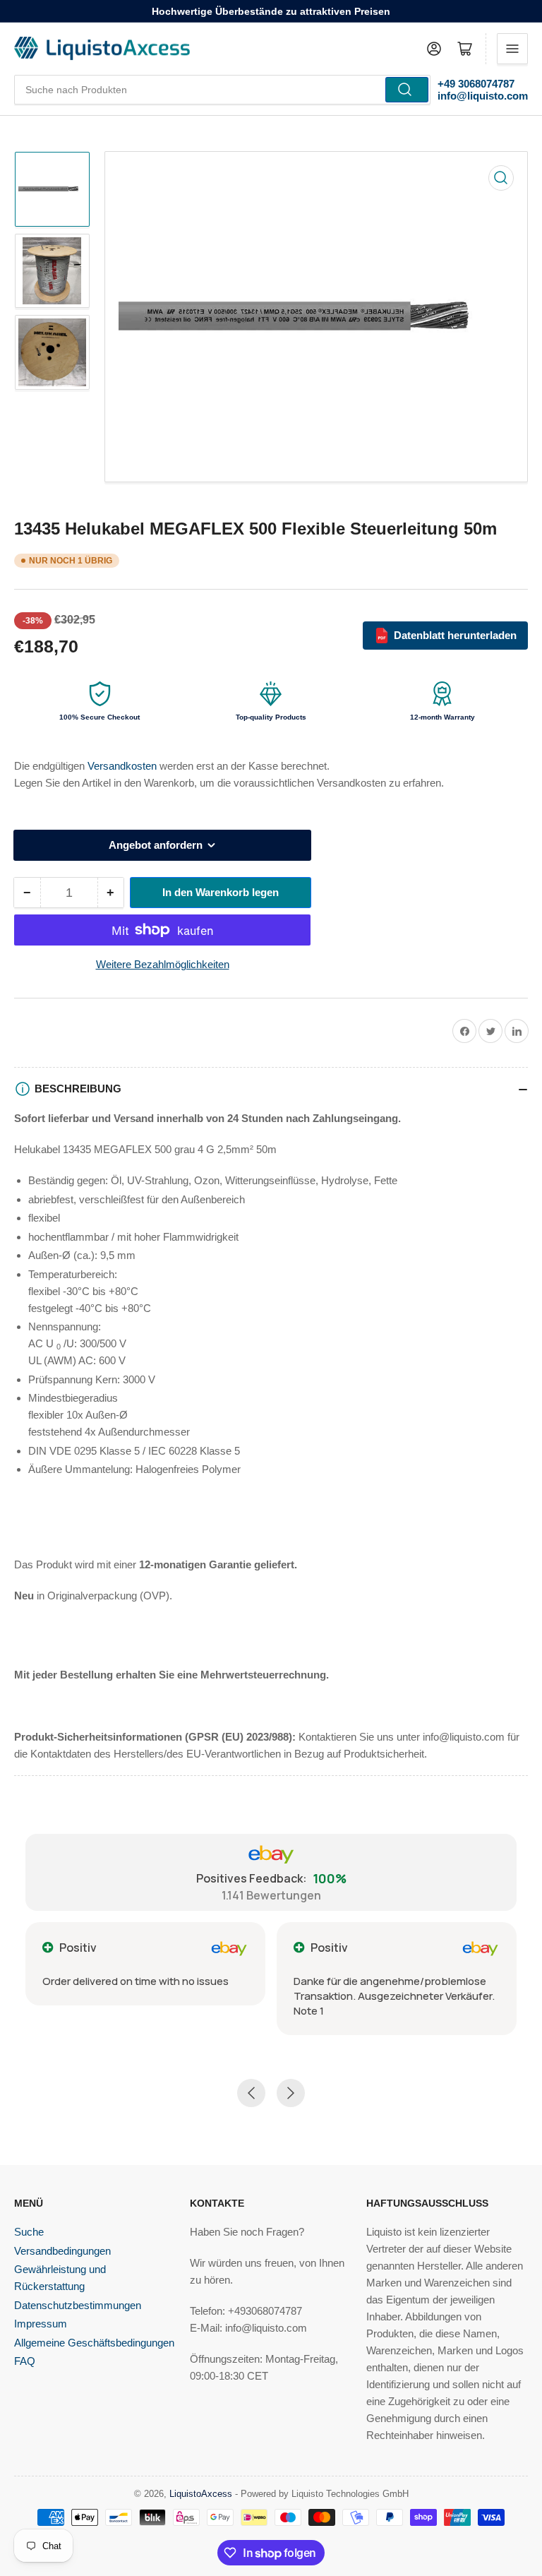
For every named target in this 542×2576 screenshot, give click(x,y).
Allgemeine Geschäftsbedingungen (94, 2343)
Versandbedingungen (62, 2251)
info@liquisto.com (483, 96)
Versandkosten (124, 766)
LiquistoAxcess (201, 2494)
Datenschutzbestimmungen (78, 2305)
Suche (29, 2232)
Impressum (41, 2324)
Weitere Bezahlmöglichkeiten (163, 964)
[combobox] (222, 90)
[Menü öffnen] (512, 49)
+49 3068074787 (476, 84)
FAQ (25, 2361)
